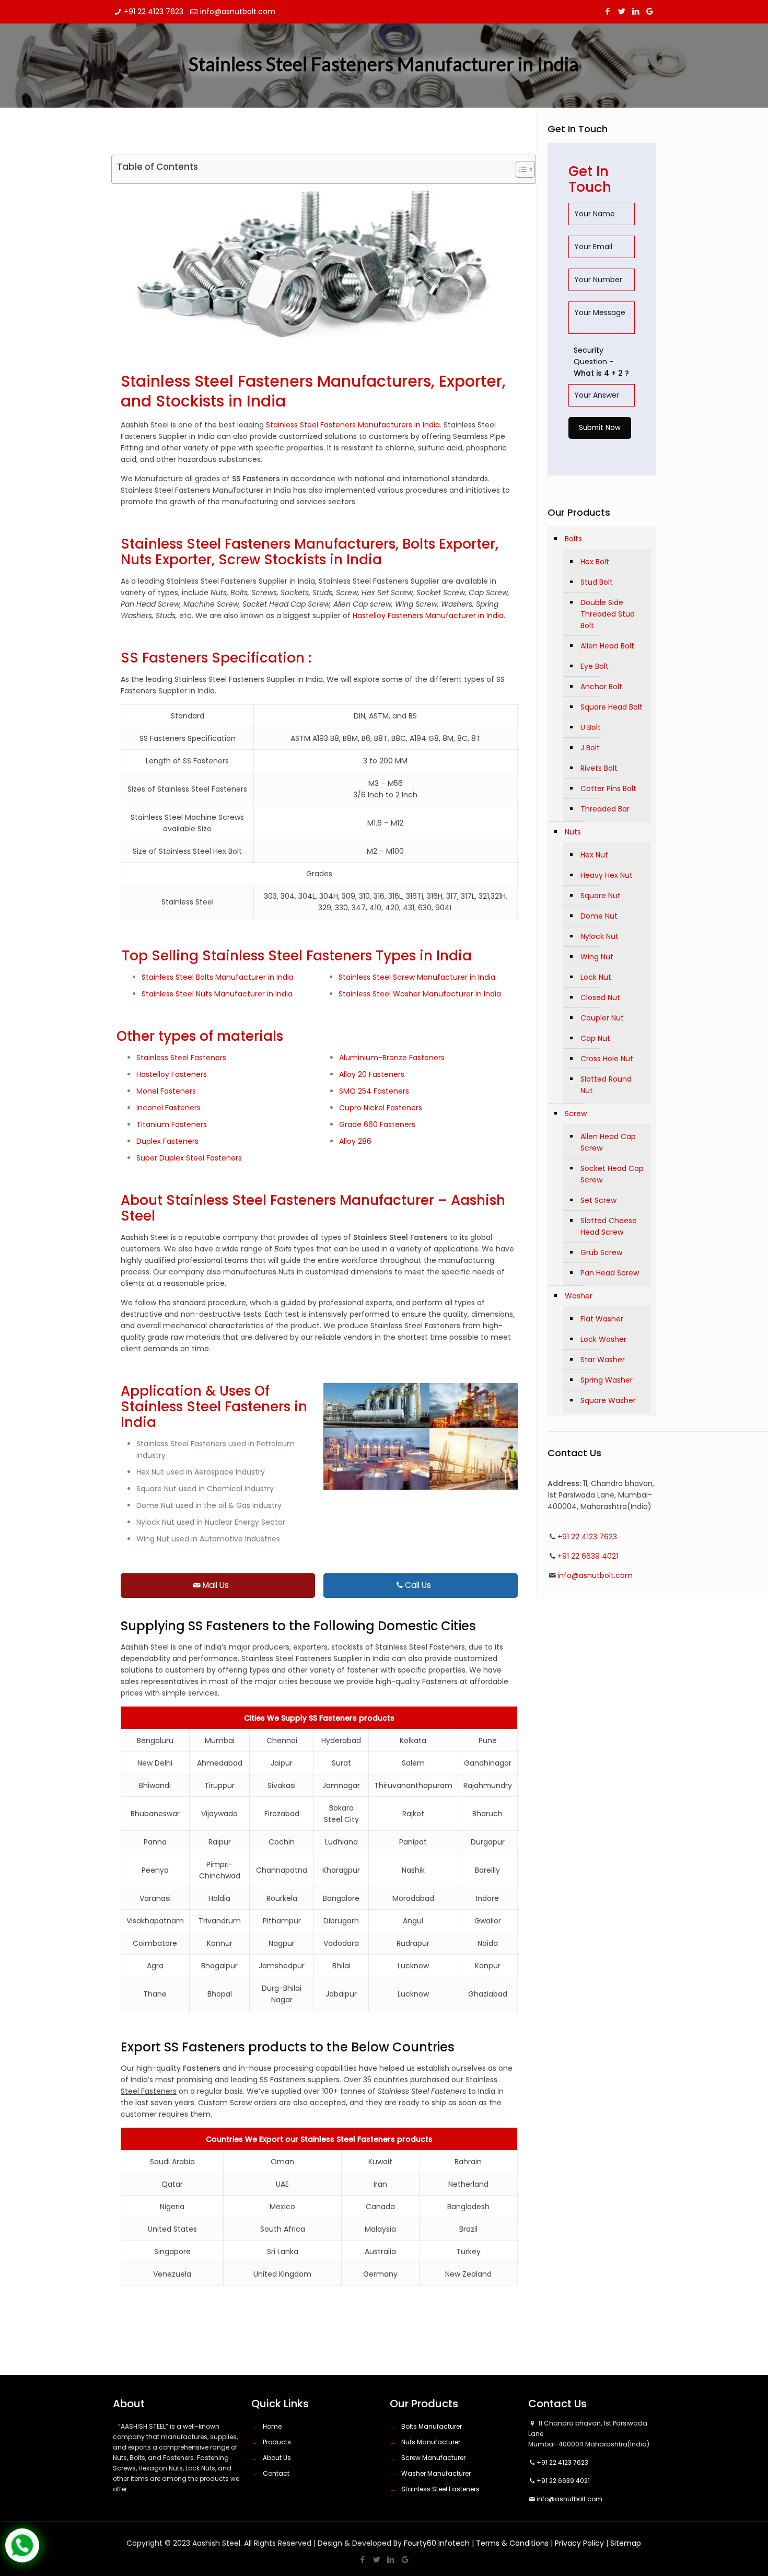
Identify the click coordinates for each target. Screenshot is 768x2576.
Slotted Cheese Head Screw (609, 1226)
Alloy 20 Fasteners (372, 1074)
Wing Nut (597, 957)
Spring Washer (607, 1380)
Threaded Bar (605, 809)
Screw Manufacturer (433, 2458)
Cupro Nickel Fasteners (381, 1108)
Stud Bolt (597, 582)
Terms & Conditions (512, 2543)
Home (272, 2426)
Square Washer (608, 1400)
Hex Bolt (595, 562)
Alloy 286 (355, 1141)
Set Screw (598, 1200)
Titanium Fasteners (172, 1124)
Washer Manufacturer (436, 2473)
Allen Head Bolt (607, 646)
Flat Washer (602, 1319)
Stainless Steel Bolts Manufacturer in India (218, 977)
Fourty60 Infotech (437, 2543)
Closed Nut (600, 997)
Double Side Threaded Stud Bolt (608, 614)
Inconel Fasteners (168, 1108)
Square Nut (601, 896)
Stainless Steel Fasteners (181, 1058)
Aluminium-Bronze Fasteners (392, 1058)
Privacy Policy (579, 2543)
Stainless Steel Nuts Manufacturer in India (217, 994)
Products (277, 2442)
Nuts (573, 832)
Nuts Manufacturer (431, 2442)
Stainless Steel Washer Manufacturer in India (420, 994)
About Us (277, 2458)
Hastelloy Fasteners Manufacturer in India (428, 616)
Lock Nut (596, 977)
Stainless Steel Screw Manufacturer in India (417, 977)
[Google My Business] (650, 11)
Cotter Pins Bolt (608, 788)
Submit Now (600, 428)
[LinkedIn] (636, 11)
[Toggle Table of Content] (520, 169)
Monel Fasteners (166, 1091)
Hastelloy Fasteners (172, 1074)
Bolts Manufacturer (432, 2426)
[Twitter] (621, 11)
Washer (579, 1296)
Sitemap (626, 2543)
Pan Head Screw (610, 1273)
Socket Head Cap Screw (612, 1174)
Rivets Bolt (599, 768)
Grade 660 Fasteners (377, 1124)
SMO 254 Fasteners (374, 1091)
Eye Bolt (595, 666)
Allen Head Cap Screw (608, 1142)
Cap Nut (595, 1038)
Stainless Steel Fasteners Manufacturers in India (353, 425)
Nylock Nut (600, 936)
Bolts (573, 539)
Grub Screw (601, 1252)
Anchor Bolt (601, 687)
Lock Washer (603, 1339)
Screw (576, 1113)
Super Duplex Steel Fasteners (189, 1158)
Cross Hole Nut (607, 1059)
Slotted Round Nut (606, 1085)
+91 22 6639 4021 (588, 1556)
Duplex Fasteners (167, 1141)
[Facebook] (607, 11)
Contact (276, 2473)
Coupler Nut (602, 1018)
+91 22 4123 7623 (154, 11)
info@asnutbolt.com (238, 11)
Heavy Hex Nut (607, 875)
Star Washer (603, 1360)
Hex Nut (594, 855)
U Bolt (591, 727)
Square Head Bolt (612, 707)
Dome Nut (599, 916)
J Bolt (590, 748)
